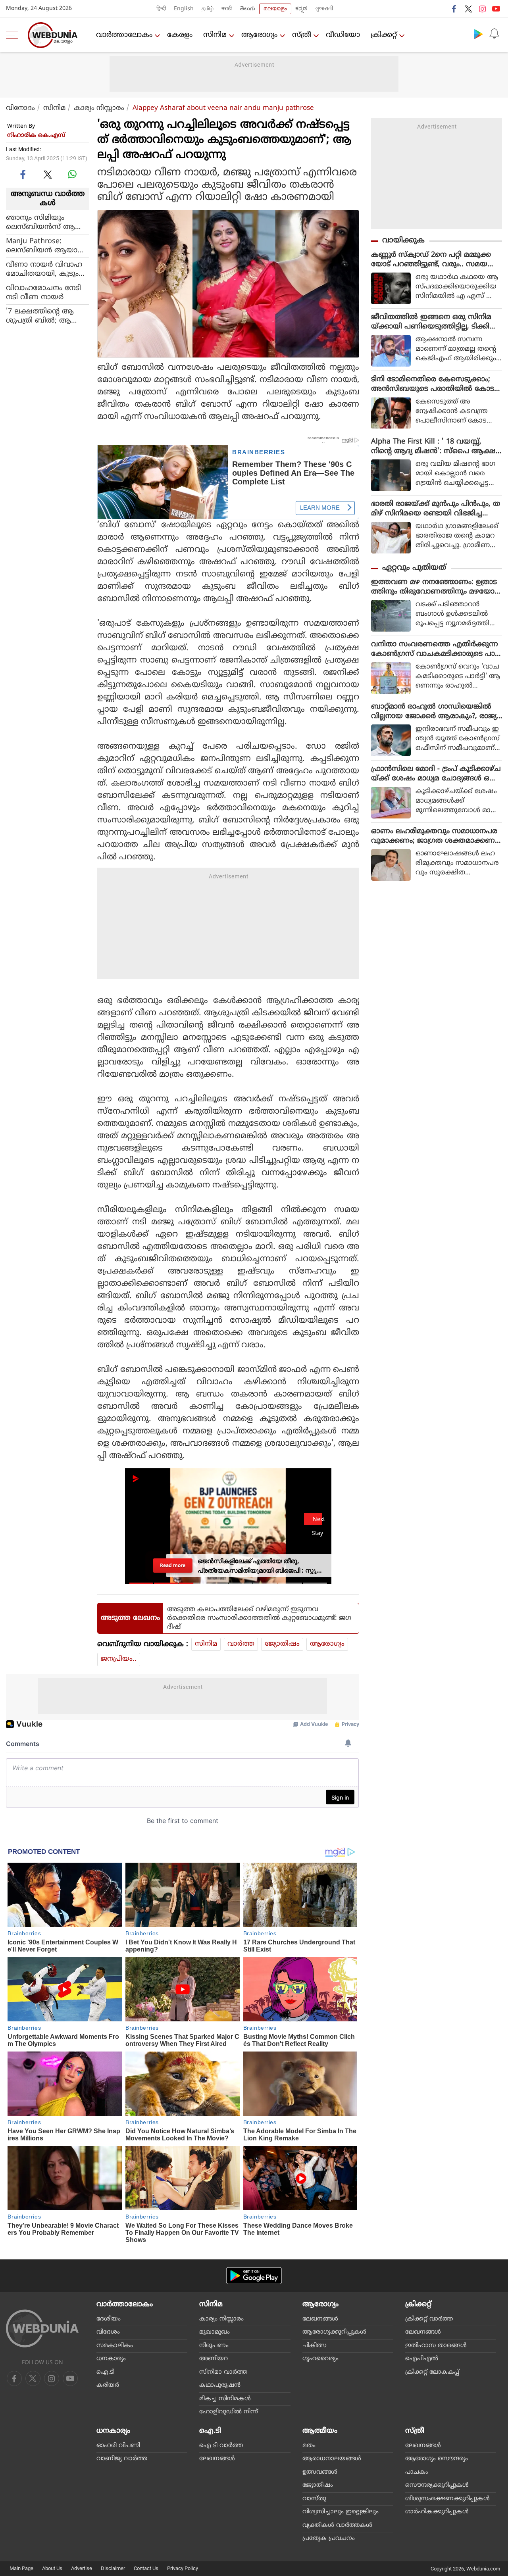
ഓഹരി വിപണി (118, 2446)
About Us (52, 2568)
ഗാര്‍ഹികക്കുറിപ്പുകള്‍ (437, 2512)
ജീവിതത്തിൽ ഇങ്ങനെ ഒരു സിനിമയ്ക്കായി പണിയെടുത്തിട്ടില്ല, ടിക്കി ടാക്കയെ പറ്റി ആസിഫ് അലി (431, 322)
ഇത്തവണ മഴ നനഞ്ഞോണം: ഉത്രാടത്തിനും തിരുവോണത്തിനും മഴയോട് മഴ (435, 587)
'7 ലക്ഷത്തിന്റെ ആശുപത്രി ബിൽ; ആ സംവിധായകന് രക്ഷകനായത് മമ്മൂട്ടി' (45, 316)
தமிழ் (208, 9)
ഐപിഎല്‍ (422, 2359)
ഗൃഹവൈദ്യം (320, 2359)
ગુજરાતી (324, 9)
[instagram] (482, 9)
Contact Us (146, 2568)
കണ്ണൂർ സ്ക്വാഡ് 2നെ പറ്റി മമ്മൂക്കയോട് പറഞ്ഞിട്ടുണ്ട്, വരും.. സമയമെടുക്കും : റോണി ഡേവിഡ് (431, 260)
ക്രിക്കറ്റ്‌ (384, 35)
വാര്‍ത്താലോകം (124, 35)
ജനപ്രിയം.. (119, 1659)
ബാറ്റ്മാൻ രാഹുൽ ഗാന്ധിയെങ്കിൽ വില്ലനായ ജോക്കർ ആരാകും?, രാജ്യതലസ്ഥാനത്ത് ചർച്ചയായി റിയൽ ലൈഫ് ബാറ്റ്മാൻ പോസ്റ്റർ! (434, 712)
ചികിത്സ (315, 2346)
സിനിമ (215, 35)
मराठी (227, 9)
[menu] (14, 35)
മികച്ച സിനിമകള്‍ (225, 2399)
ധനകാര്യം (111, 2359)
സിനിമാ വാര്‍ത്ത (223, 2372)
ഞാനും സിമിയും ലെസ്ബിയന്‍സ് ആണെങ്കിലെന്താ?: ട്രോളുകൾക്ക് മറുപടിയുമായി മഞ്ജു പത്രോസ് (40, 223)
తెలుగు (247, 9)
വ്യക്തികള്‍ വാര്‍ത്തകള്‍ (337, 2525)
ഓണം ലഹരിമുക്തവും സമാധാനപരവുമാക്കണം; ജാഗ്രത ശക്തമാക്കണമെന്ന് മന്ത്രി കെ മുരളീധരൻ (434, 836)
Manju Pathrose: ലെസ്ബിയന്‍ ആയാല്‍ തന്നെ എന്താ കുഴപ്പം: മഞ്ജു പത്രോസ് (47, 246)
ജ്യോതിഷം (282, 1644)
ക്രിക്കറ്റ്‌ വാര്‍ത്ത (429, 2319)
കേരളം (180, 35)
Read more (172, 1565)
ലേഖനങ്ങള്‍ (320, 2319)
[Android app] (254, 2276)
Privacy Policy (183, 2568)
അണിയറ (214, 2359)
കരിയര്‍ (108, 2385)
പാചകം (417, 2472)
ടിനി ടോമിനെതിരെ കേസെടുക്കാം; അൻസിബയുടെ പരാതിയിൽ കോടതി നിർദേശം (433, 384)
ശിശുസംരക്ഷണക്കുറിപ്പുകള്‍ (447, 2499)
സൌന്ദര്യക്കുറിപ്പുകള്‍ (437, 2485)
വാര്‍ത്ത (241, 1644)
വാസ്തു (314, 2499)
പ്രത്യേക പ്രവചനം (329, 2539)
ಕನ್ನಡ (301, 9)
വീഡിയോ (343, 35)
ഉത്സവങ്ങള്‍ (320, 2472)
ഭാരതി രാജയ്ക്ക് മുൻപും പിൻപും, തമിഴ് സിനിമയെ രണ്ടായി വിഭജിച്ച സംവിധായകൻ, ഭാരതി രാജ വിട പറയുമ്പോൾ (436, 509)
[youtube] (496, 9)
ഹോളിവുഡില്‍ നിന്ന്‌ (229, 2412)
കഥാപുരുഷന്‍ (220, 2385)
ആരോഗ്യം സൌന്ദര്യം (437, 2459)
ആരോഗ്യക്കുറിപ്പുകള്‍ (334, 2332)
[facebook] (454, 9)
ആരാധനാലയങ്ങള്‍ (332, 2459)
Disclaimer (113, 2568)
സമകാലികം (115, 2346)
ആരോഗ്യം (259, 35)
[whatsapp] (72, 174)
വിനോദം (20, 108)
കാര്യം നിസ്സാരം (99, 108)
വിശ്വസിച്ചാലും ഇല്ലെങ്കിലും (341, 2512)
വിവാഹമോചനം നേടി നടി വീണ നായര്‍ (43, 293)
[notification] (494, 34)
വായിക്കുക (403, 241)
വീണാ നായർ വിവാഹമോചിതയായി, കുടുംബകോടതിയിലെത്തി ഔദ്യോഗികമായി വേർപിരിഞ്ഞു (47, 269)
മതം (309, 2446)
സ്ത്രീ (302, 35)
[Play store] (478, 34)
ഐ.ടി (105, 2372)
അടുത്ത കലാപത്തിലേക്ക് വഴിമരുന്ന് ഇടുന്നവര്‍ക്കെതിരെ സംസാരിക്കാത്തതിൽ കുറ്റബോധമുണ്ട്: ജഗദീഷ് (259, 1618)
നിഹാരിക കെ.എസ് (36, 135)
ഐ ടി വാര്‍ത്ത (221, 2446)
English (184, 9)
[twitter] (468, 9)
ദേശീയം (109, 2319)
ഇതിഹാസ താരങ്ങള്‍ (436, 2346)
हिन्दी (161, 9)
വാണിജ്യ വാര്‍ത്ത (122, 2459)
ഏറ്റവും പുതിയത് (414, 568)
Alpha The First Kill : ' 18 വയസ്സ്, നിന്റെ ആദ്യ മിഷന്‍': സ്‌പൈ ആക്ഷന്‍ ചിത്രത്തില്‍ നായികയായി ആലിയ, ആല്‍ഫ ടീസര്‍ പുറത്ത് (436, 447)
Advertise (82, 2568)
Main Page (21, 2568)
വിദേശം (108, 2332)
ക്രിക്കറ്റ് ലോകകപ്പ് (432, 2372)
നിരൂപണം (214, 2346)
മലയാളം (275, 9)
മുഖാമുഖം (215, 2332)
